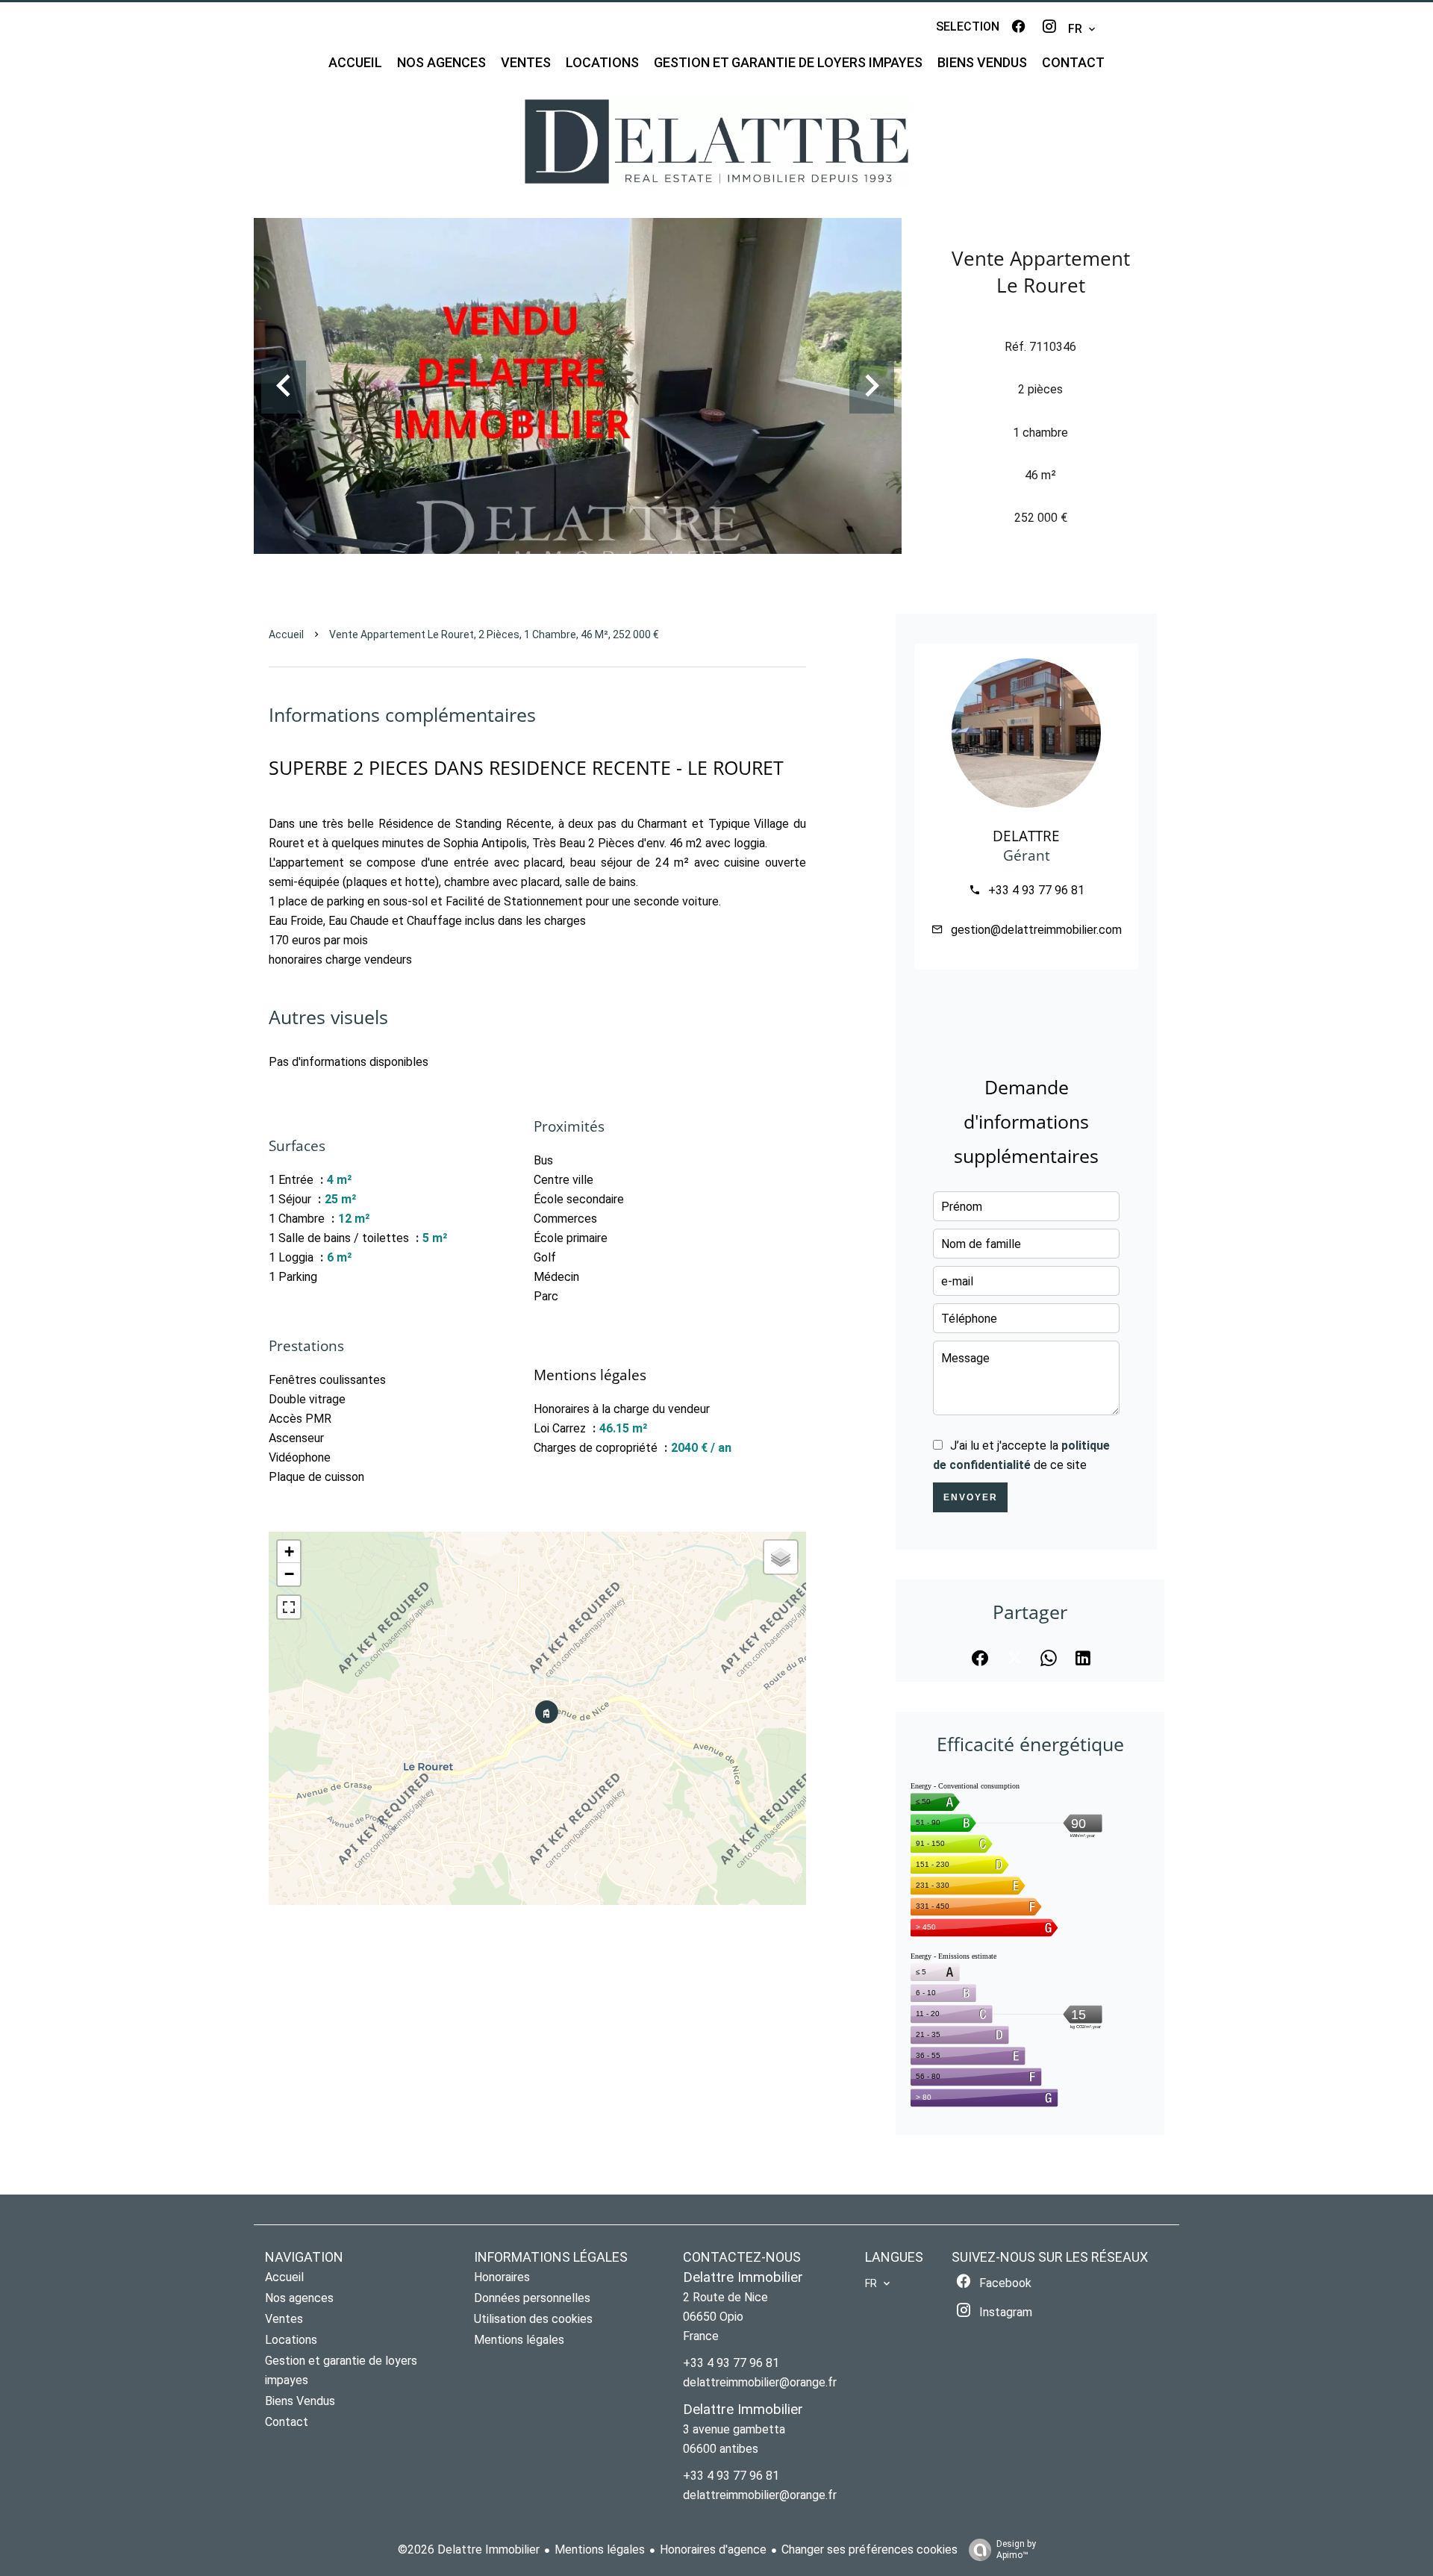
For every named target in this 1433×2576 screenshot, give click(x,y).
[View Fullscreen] (289, 1607)
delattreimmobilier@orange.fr (760, 2382)
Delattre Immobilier (743, 2277)
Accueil (286, 634)
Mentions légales (600, 2550)
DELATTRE (1026, 836)
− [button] (289, 1574)
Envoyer (971, 1497)
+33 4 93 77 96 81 (1036, 890)
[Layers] (781, 1557)
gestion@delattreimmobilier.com (1036, 930)
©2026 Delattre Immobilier (469, 2550)
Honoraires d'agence (713, 2550)
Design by (1016, 2550)
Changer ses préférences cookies (870, 2550)
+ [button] (289, 1551)
